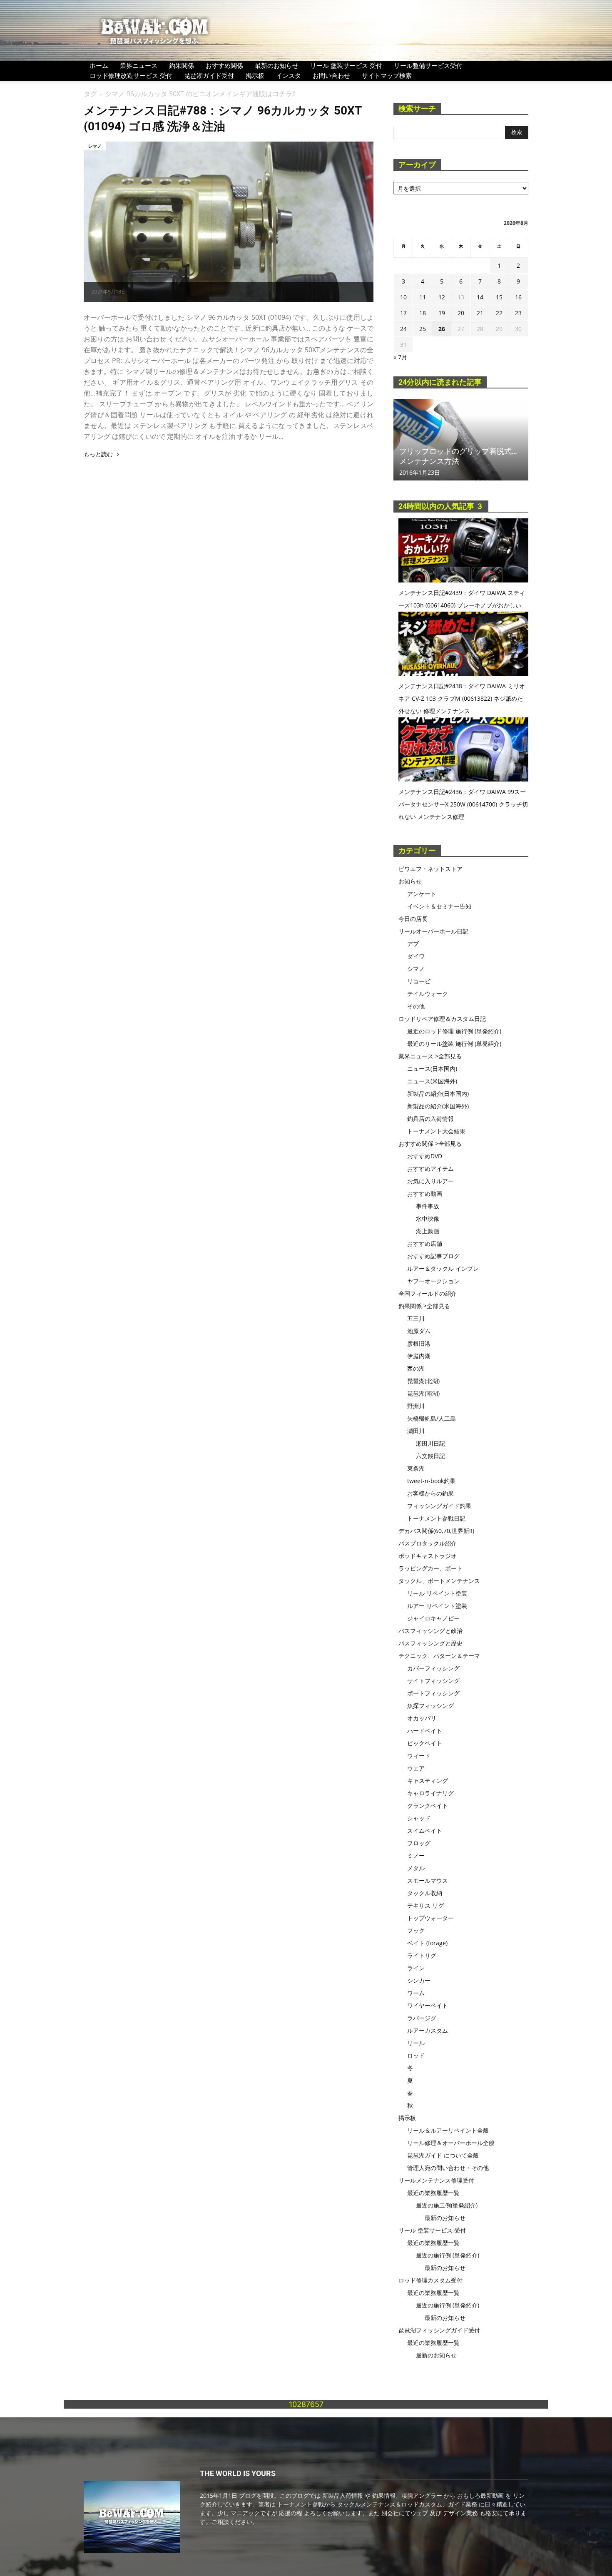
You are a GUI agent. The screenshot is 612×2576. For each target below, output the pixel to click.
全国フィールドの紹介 (428, 1293)
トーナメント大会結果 (436, 1131)
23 (518, 313)
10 (403, 297)
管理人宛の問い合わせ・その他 (448, 2168)
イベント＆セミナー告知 (439, 906)
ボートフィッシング (433, 1693)
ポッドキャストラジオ (428, 1556)
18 (423, 313)
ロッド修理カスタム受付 (430, 2280)
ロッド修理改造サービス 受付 (131, 75)
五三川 (416, 1318)
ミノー (416, 1855)
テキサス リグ (425, 1905)
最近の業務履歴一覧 (433, 2193)
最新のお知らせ (277, 65)
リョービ (419, 981)
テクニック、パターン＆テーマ (439, 1656)
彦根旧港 (419, 1343)
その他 (416, 1006)
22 (499, 313)
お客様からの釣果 (430, 1493)
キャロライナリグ (430, 1793)
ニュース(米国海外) (432, 1081)
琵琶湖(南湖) (423, 1393)
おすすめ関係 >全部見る (430, 1144)
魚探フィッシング (430, 1706)
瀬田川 (416, 1431)
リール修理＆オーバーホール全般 (451, 2143)
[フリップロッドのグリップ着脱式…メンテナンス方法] (461, 440)
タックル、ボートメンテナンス (439, 1581)
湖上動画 (428, 1231)
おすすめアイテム (430, 1169)
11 (423, 297)
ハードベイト (425, 1731)
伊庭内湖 (419, 1356)
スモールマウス (428, 1880)
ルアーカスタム (428, 2030)
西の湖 (416, 1368)
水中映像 (428, 1218)
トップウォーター (430, 1918)
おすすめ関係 (224, 65)
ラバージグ (422, 2018)
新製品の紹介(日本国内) (438, 1094)
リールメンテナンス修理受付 (436, 2180)
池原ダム (419, 1331)
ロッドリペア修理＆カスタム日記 (442, 1019)
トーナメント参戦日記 (436, 1518)
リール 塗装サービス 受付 (346, 65)
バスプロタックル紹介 (428, 1543)
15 (499, 297)
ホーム (99, 65)
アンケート (422, 894)
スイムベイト (425, 1831)
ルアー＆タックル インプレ (443, 1268)
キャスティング (428, 1781)
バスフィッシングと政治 (430, 1631)
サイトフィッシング (433, 1681)
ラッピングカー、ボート (430, 1568)
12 (442, 297)
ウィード (419, 1756)
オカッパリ (422, 1718)
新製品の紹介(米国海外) (438, 1106)
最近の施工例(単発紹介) (447, 2205)
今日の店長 (413, 919)
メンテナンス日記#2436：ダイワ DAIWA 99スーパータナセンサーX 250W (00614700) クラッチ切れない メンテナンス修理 (463, 804)
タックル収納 (425, 1893)
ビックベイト (425, 1743)
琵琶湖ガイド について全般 (443, 2155)
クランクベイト (428, 1806)
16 (518, 297)
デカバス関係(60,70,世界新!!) (436, 1531)
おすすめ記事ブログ (433, 1256)
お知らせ (410, 881)
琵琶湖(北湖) (423, 1381)
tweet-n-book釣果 (431, 1481)
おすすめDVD (425, 1156)
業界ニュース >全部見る (430, 1056)
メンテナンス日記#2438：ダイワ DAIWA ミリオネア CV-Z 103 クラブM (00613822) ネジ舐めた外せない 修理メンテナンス (462, 698)
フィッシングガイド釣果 (439, 1506)
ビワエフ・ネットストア (430, 869)
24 (403, 329)
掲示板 (255, 75)
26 (442, 329)
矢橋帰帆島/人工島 (432, 1418)
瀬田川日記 (430, 1443)
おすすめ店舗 (425, 1243)
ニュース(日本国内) (432, 1069)
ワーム (416, 1993)
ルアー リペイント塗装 (437, 1606)
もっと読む (98, 454)
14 (480, 297)
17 (403, 313)
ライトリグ (422, 1955)
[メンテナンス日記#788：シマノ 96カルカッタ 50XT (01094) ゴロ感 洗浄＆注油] (229, 222)
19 (442, 313)
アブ (413, 944)
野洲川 (416, 1406)
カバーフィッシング (433, 1668)
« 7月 (400, 357)
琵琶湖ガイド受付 (209, 75)
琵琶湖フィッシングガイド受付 (439, 2330)
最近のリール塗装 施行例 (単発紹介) (454, 1044)
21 (480, 313)
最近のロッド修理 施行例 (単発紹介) (454, 1031)
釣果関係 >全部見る (424, 1306)
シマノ (95, 146)
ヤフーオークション (433, 1281)
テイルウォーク (428, 994)
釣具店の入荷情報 (430, 1119)
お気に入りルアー (430, 1181)
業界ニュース (139, 65)
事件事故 (428, 1206)
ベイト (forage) (427, 1943)
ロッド (416, 2055)
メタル (416, 1868)
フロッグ (419, 1843)
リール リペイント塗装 (437, 1593)
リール (416, 2043)
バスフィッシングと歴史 (430, 1643)
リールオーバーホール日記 (433, 931)
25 (423, 329)
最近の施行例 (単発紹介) (448, 2255)
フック (416, 1930)
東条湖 (416, 1468)
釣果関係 (182, 65)
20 (461, 313)
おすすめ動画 (425, 1193)
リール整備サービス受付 (428, 65)
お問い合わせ (331, 75)
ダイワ (416, 956)
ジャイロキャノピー (433, 1618)
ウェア (416, 1768)
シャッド (419, 1818)
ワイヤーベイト (428, 2005)
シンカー (419, 1980)
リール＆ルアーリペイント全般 (448, 2130)
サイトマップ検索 (387, 75)
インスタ (289, 75)
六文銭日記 (430, 1456)
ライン (416, 1968)
